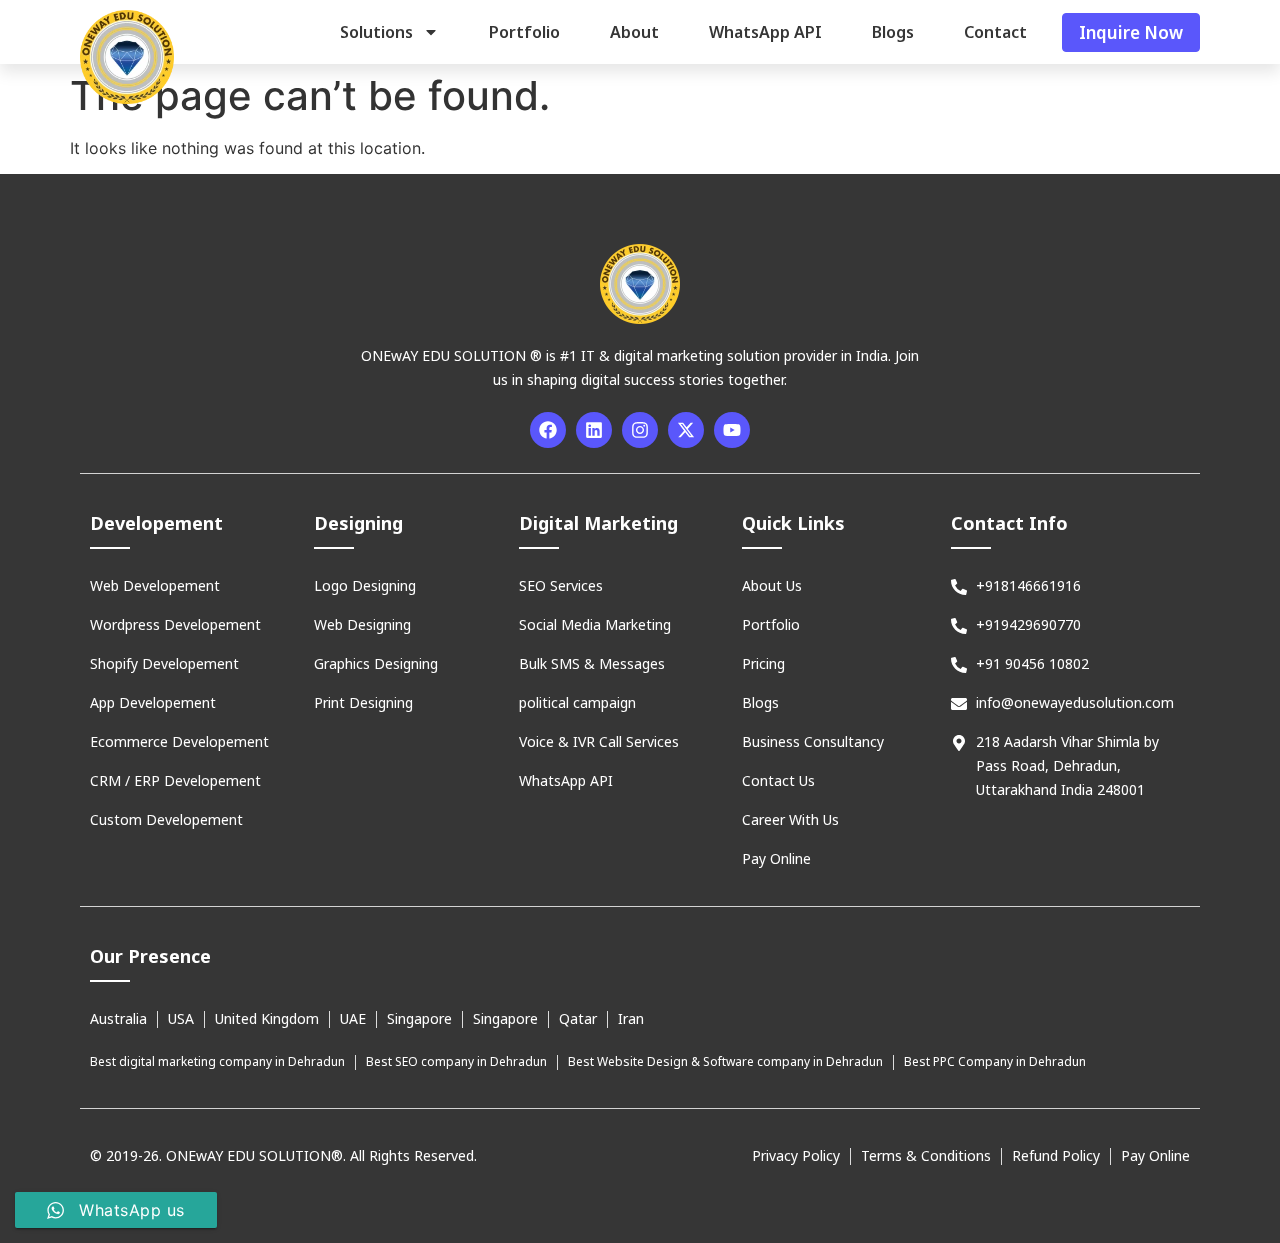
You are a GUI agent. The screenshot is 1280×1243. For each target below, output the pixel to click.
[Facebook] (548, 430)
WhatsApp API (765, 32)
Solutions (376, 32)
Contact (995, 32)
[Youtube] (732, 430)
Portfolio (524, 32)
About (634, 32)
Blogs (893, 32)
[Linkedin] (594, 430)
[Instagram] (640, 430)
